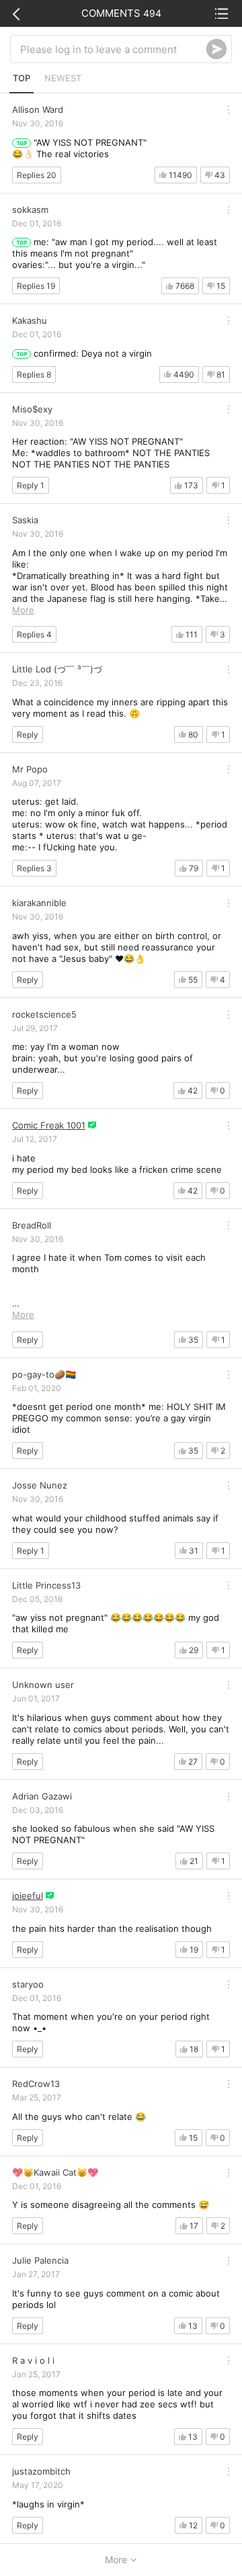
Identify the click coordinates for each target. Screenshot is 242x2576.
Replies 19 (36, 286)
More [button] (23, 610)
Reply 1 (31, 485)
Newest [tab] (63, 78)
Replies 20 (37, 175)
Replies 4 (34, 634)
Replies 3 (34, 868)
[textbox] (113, 49)
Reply (28, 735)
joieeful (28, 1896)
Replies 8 (34, 374)
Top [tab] (22, 78)
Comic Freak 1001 (49, 1125)
